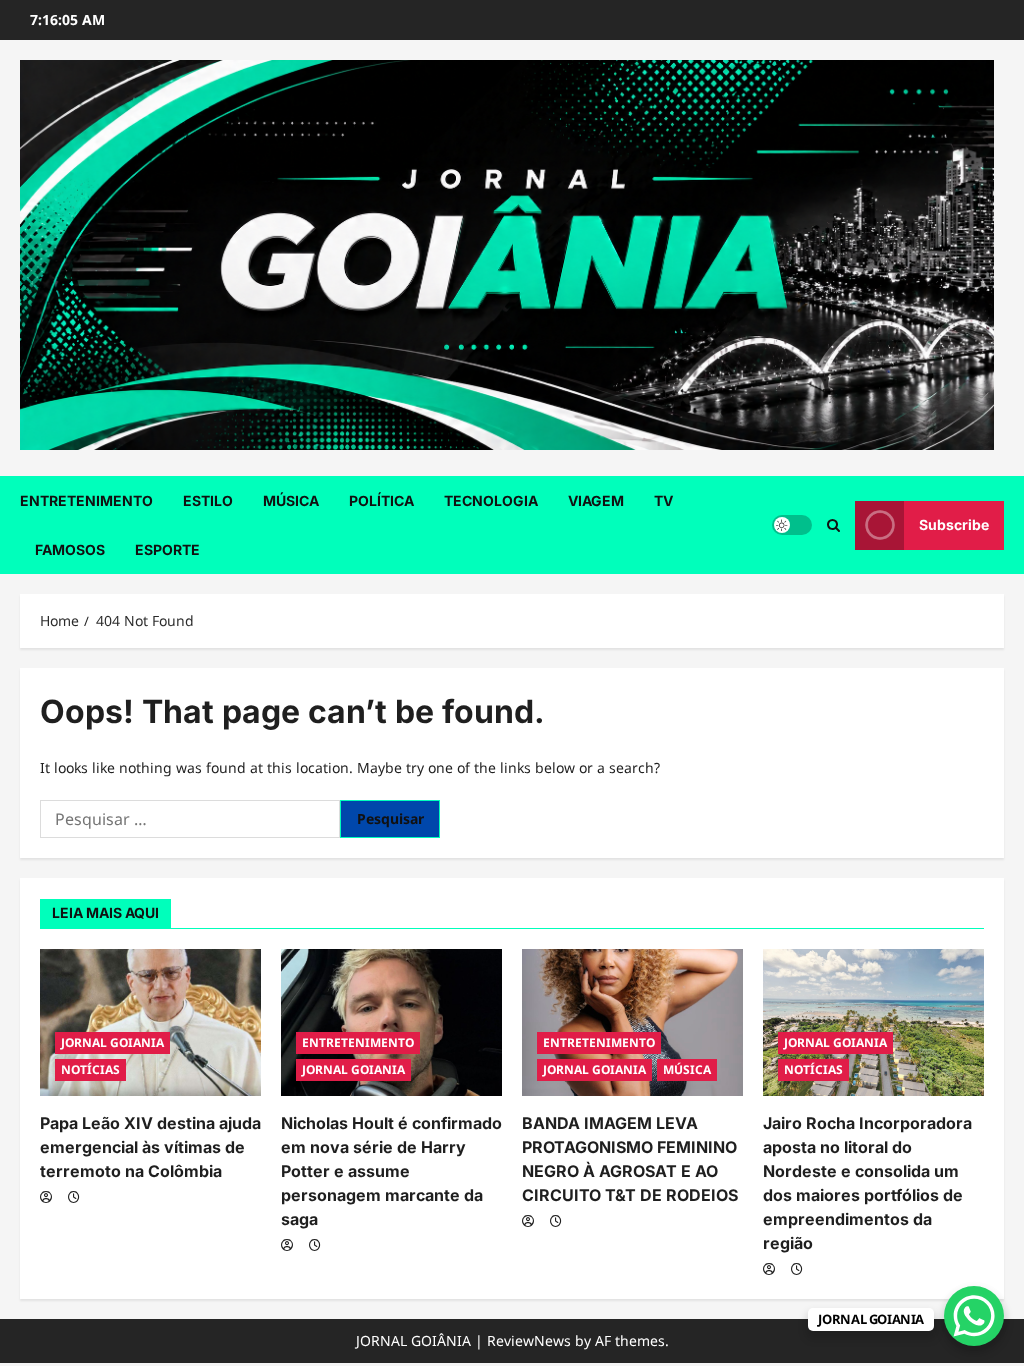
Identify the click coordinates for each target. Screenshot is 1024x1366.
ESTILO (208, 500)
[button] (833, 525)
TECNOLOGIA (491, 500)
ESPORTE (167, 549)
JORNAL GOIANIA (112, 1042)
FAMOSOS (70, 549)
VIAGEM (596, 500)
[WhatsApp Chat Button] (974, 1316)
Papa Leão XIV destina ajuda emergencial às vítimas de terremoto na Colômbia (150, 1147)
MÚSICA (291, 500)
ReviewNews (529, 1340)
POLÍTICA (381, 500)
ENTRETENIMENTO (86, 500)
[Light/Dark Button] (792, 525)
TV (663, 500)
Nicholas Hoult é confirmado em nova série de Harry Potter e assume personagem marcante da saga (391, 1171)
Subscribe (954, 524)
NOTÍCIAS (90, 1069)
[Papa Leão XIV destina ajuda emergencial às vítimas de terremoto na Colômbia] (150, 1022)
